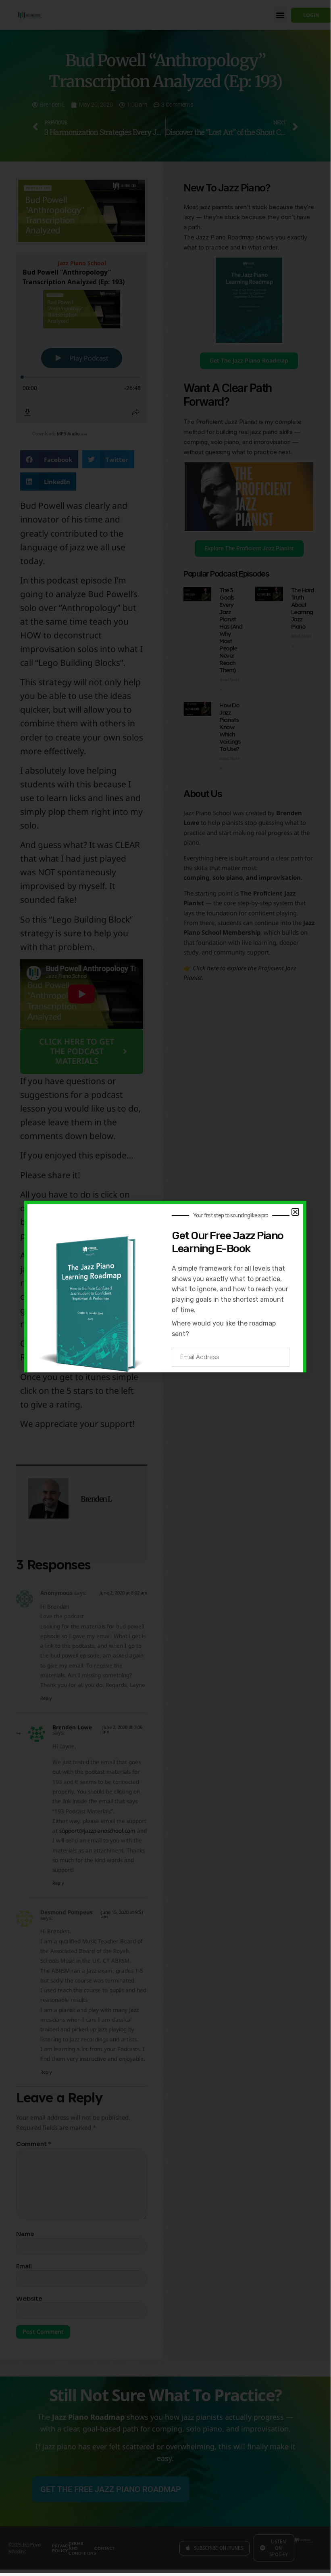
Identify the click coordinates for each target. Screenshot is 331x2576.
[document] (165, 1286)
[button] (295, 1212)
